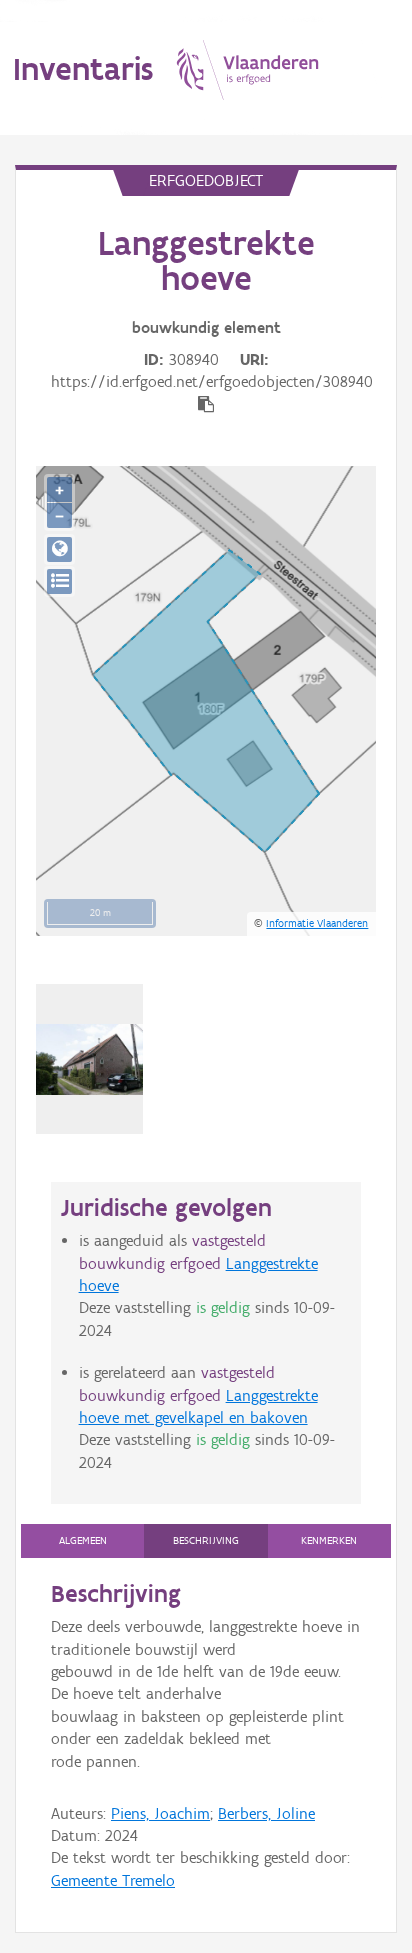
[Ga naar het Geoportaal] (59, 549)
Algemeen (83, 1540)
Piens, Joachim (160, 1813)
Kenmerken (329, 1540)
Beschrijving (206, 1540)
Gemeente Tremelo (113, 1880)
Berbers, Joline (266, 1813)
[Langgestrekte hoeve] (89, 1059)
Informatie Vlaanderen (317, 923)
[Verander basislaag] (59, 581)
